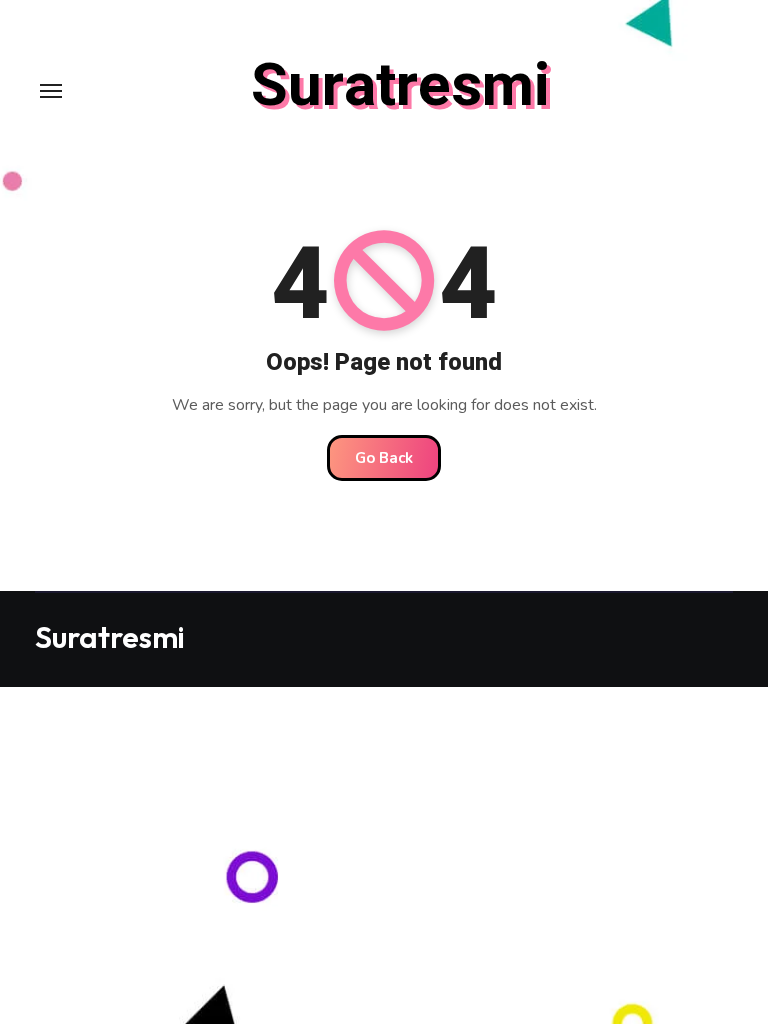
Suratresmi (400, 86)
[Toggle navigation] (51, 91)
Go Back (384, 458)
